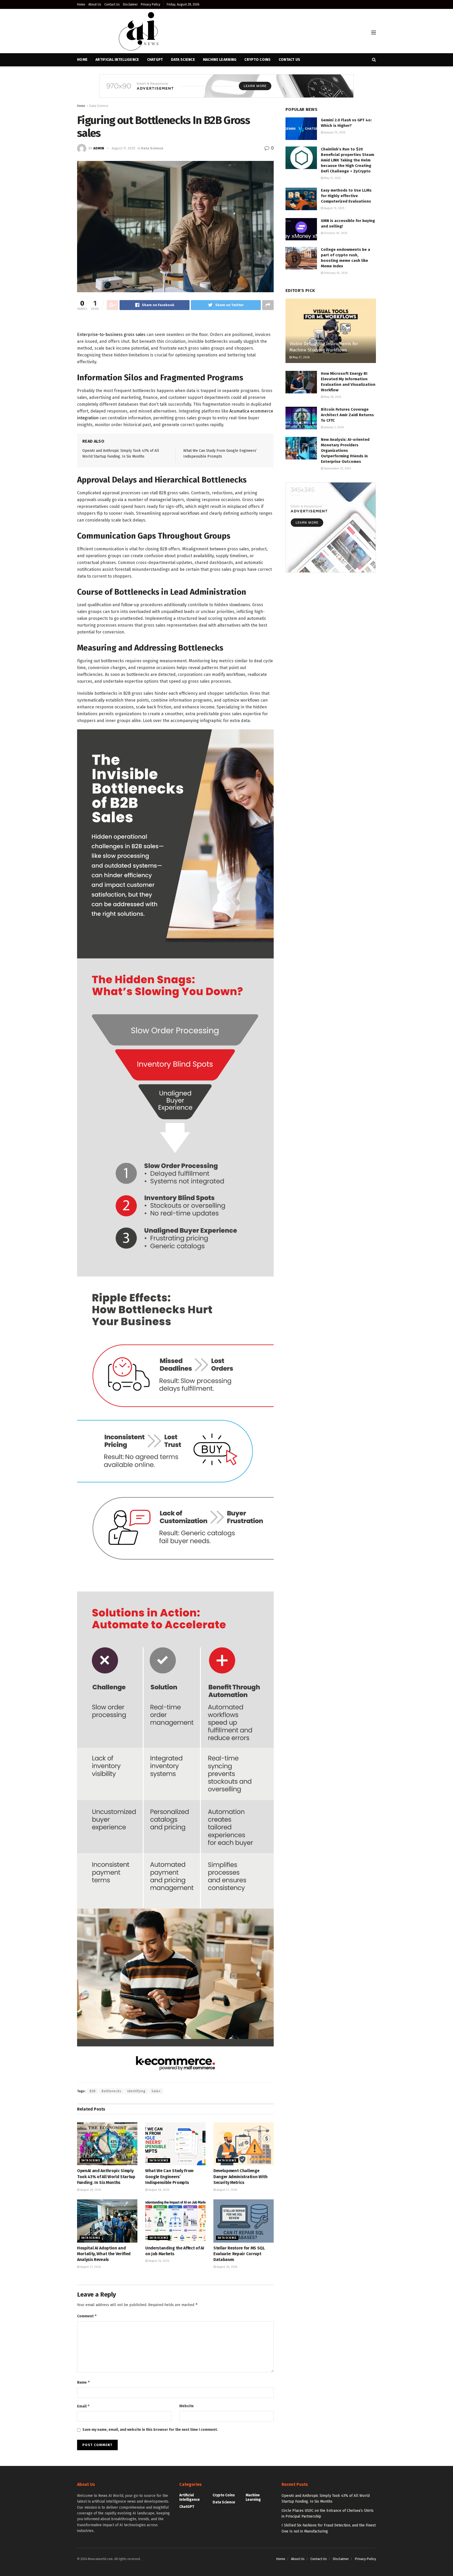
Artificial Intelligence (190, 2497)
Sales (156, 2091)
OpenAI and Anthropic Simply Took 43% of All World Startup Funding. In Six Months (106, 2177)
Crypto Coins (257, 60)
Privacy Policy (150, 4)
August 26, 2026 (158, 2261)
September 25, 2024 (337, 468)
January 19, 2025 (334, 132)
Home (81, 4)
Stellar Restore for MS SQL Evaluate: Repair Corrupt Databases (239, 2254)
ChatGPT (187, 2507)
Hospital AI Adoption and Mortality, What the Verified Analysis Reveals (104, 2254)
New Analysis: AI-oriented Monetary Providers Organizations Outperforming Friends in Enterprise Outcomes (345, 451)
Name (84, 2382)
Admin (99, 148)
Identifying (136, 2091)
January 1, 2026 (333, 427)
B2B (93, 2091)
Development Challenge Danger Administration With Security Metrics (241, 2177)
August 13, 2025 (334, 208)
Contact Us (112, 4)
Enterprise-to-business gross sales (111, 335)
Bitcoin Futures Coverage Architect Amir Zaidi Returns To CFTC (347, 415)
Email (83, 2406)
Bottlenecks (112, 2091)
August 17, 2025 (123, 148)
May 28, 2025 (332, 397)
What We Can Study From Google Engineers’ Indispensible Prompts (169, 2177)
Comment (87, 2316)
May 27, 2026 (301, 357)
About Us (95, 4)
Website (187, 2406)
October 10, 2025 (335, 233)
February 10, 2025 (335, 273)
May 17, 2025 (332, 178)
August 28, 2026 (90, 2190)
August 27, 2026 (226, 2190)
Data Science (99, 106)
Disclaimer (130, 4)
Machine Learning (220, 60)
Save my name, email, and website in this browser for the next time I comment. (150, 2430)
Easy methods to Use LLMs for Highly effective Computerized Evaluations (346, 196)
